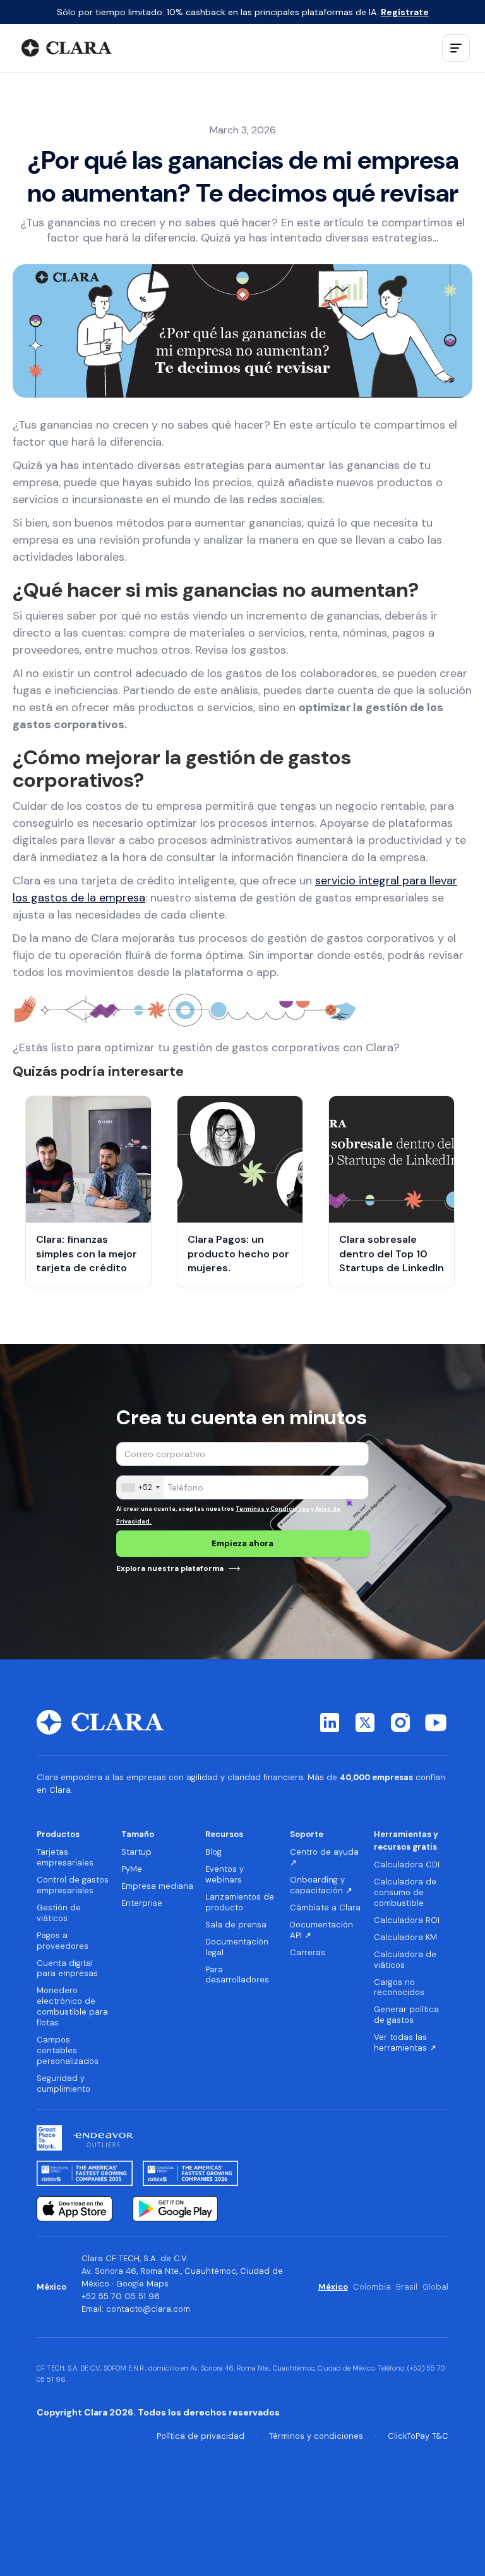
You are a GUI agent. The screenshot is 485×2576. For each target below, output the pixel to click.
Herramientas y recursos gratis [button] (406, 1840)
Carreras (308, 1953)
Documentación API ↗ (321, 1930)
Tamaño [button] (138, 1834)
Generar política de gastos (406, 2015)
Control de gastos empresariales (73, 1885)
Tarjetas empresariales (65, 1858)
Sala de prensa (236, 1925)
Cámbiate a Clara (325, 1908)
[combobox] (140, 1487)
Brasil (407, 2287)
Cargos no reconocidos (399, 1988)
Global (435, 2287)
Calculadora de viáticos (405, 1960)
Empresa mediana (157, 1886)
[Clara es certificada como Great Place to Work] (49, 2138)
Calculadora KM (405, 1938)
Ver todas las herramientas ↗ (405, 2043)
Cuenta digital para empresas (67, 1969)
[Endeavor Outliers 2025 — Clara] (103, 2138)
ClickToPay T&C (418, 2436)
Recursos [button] (224, 1834)
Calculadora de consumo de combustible (405, 1893)
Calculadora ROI (407, 1920)
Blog (213, 1852)
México (333, 2287)
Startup (136, 1852)
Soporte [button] (307, 1834)
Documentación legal (237, 1947)
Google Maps (142, 2284)
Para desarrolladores (237, 1975)
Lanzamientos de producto (240, 1902)
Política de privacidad (201, 2436)
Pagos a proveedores (63, 1941)
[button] (456, 48)
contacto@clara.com (148, 2309)
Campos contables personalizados (68, 2051)
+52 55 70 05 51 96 (121, 2296)
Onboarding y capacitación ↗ (321, 1885)
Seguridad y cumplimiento (63, 2084)
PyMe (132, 1869)
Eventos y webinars (225, 1875)
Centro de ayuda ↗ (324, 1858)
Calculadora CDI (407, 1865)
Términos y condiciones (316, 2436)
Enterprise (142, 1903)
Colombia (372, 2287)
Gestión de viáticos (59, 1913)
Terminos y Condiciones (272, 1509)
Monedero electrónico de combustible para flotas (72, 2007)
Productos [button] (58, 1834)
